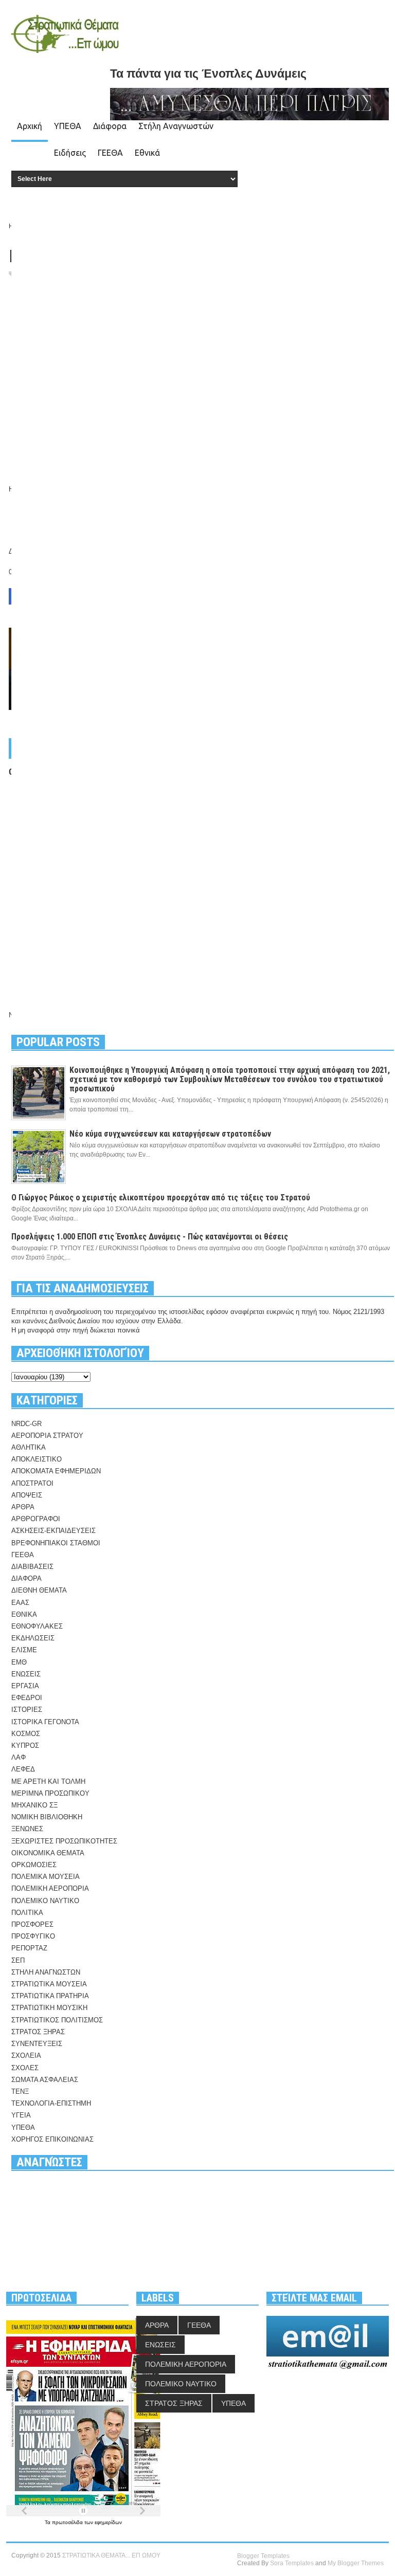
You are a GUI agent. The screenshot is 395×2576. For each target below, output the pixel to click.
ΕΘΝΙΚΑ (24, 1614)
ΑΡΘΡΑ (23, 1507)
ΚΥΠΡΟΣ (25, 1746)
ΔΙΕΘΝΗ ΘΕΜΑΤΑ (39, 1590)
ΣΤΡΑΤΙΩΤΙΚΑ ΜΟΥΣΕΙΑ (49, 1984)
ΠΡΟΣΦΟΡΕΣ (32, 1924)
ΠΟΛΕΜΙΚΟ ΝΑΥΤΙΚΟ (45, 1901)
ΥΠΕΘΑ (68, 126)
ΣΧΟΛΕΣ (25, 2068)
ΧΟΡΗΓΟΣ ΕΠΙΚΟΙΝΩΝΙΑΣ (52, 2139)
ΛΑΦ (19, 1757)
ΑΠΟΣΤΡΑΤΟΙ (32, 1483)
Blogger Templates (263, 2556)
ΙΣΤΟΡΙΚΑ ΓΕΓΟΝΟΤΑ (45, 1722)
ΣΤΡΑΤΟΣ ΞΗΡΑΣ (38, 2032)
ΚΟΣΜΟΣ (26, 1734)
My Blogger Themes (356, 2563)
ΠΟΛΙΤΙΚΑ (27, 1913)
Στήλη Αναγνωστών (176, 126)
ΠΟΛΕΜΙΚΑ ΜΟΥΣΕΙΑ (46, 1877)
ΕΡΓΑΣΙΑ (25, 1686)
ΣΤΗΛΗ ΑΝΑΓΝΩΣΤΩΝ (46, 1972)
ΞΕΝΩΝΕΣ (27, 1829)
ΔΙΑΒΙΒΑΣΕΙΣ (32, 1567)
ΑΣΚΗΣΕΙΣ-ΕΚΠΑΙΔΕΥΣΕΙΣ (53, 1531)
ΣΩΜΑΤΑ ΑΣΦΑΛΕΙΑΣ (45, 2080)
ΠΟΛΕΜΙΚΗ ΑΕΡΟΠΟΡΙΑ (50, 1888)
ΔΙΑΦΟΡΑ (26, 1578)
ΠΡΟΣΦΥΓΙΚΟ (33, 1936)
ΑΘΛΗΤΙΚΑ (29, 1447)
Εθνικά (147, 153)
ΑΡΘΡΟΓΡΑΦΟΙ (36, 1519)
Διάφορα (110, 126)
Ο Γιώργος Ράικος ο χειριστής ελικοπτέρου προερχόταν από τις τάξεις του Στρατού (161, 1198)
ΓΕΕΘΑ (110, 153)
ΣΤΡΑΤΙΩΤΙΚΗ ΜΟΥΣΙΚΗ (49, 2008)
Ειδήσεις (70, 153)
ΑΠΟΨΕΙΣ (27, 1495)
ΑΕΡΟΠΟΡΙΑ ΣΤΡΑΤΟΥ (47, 1436)
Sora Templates (292, 2563)
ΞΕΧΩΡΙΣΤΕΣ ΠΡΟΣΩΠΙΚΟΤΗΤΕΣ (64, 1841)
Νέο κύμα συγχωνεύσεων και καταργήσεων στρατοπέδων (170, 1134)
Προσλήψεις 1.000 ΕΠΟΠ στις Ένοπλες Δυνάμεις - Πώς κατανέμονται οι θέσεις (150, 1237)
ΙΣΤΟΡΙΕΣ (27, 1710)
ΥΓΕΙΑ (21, 2115)
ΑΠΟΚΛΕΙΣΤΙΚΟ (37, 1459)
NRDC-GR (26, 1424)
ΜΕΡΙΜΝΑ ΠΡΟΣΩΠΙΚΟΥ (50, 1793)
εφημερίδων (108, 2522)
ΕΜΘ (19, 1662)
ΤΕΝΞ (20, 2091)
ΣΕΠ (18, 1960)
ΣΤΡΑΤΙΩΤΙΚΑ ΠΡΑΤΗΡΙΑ (50, 1996)
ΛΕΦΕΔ (23, 1769)
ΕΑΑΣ (20, 1603)
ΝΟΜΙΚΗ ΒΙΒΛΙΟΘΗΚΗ (47, 1817)
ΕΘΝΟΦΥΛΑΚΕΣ (37, 1626)
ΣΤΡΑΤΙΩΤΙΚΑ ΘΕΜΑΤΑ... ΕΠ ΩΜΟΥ (111, 2555)
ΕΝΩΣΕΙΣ (26, 1674)
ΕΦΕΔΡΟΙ (27, 1698)
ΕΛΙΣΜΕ (24, 1650)
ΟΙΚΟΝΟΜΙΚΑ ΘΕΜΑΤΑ (48, 1853)
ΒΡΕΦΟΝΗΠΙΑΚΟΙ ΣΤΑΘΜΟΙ (56, 1543)
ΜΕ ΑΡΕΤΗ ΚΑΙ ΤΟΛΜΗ (48, 1782)
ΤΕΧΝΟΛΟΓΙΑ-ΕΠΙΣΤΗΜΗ (51, 2103)
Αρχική (30, 126)
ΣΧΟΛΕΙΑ (26, 2056)
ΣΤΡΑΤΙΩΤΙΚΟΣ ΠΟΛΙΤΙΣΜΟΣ (57, 2020)
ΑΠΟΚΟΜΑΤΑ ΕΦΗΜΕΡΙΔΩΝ (56, 1471)
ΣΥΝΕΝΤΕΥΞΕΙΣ (37, 2044)
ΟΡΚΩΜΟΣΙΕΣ (34, 1865)
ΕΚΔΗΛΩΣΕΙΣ (33, 1638)
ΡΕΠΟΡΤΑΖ (29, 1948)
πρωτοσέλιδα (68, 2522)
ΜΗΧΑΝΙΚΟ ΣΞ (34, 1805)
